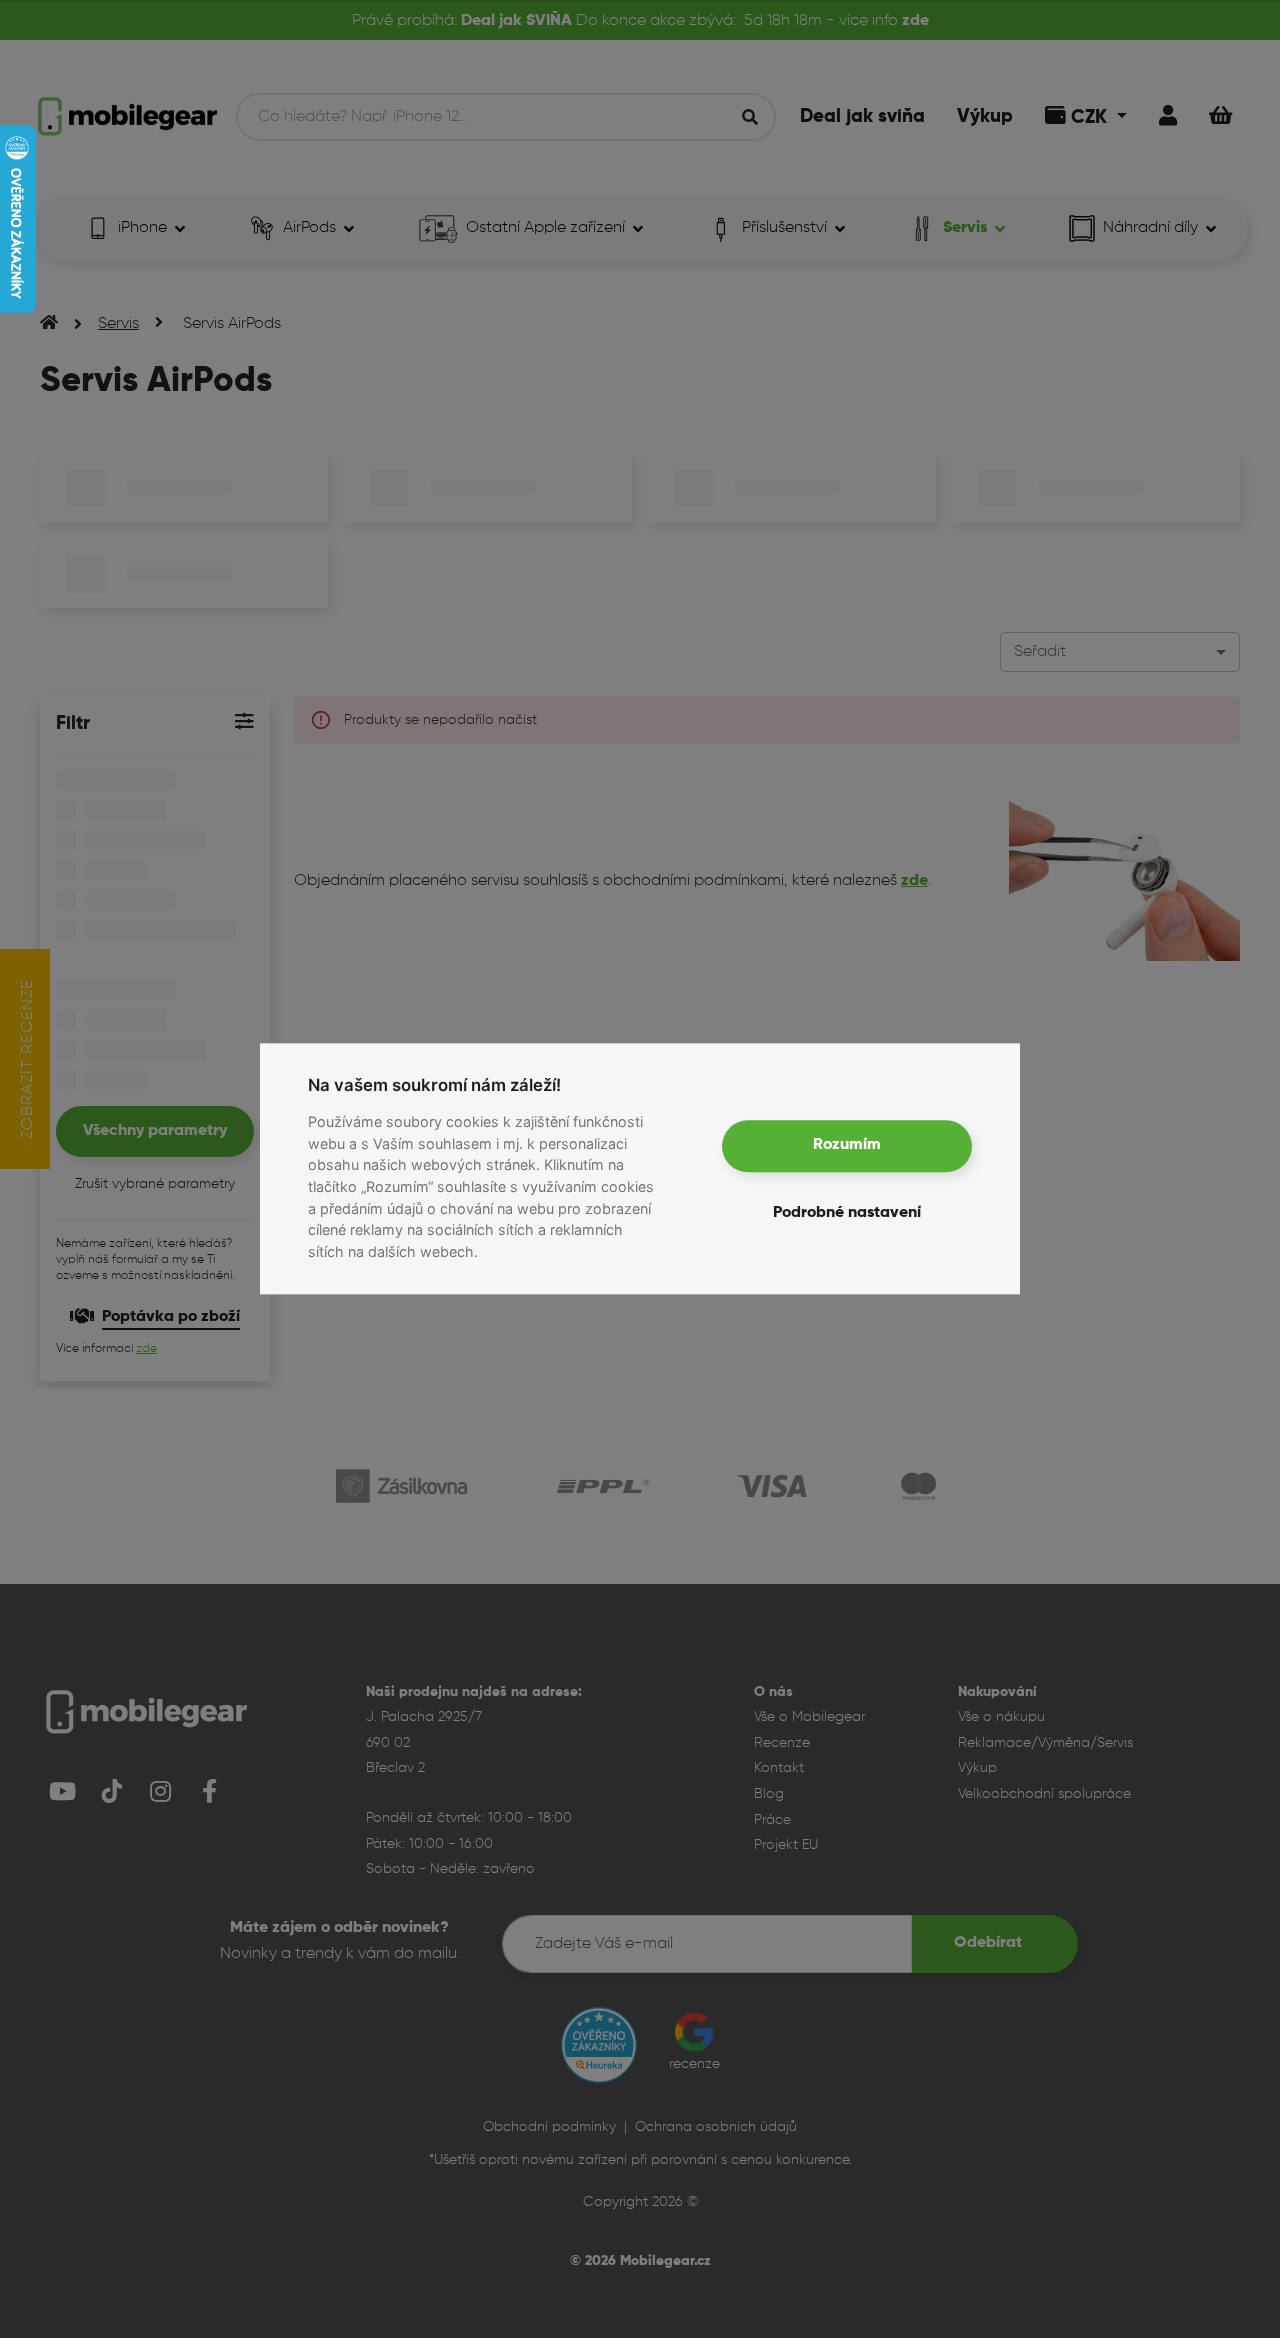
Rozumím (847, 1146)
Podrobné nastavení (847, 1214)
